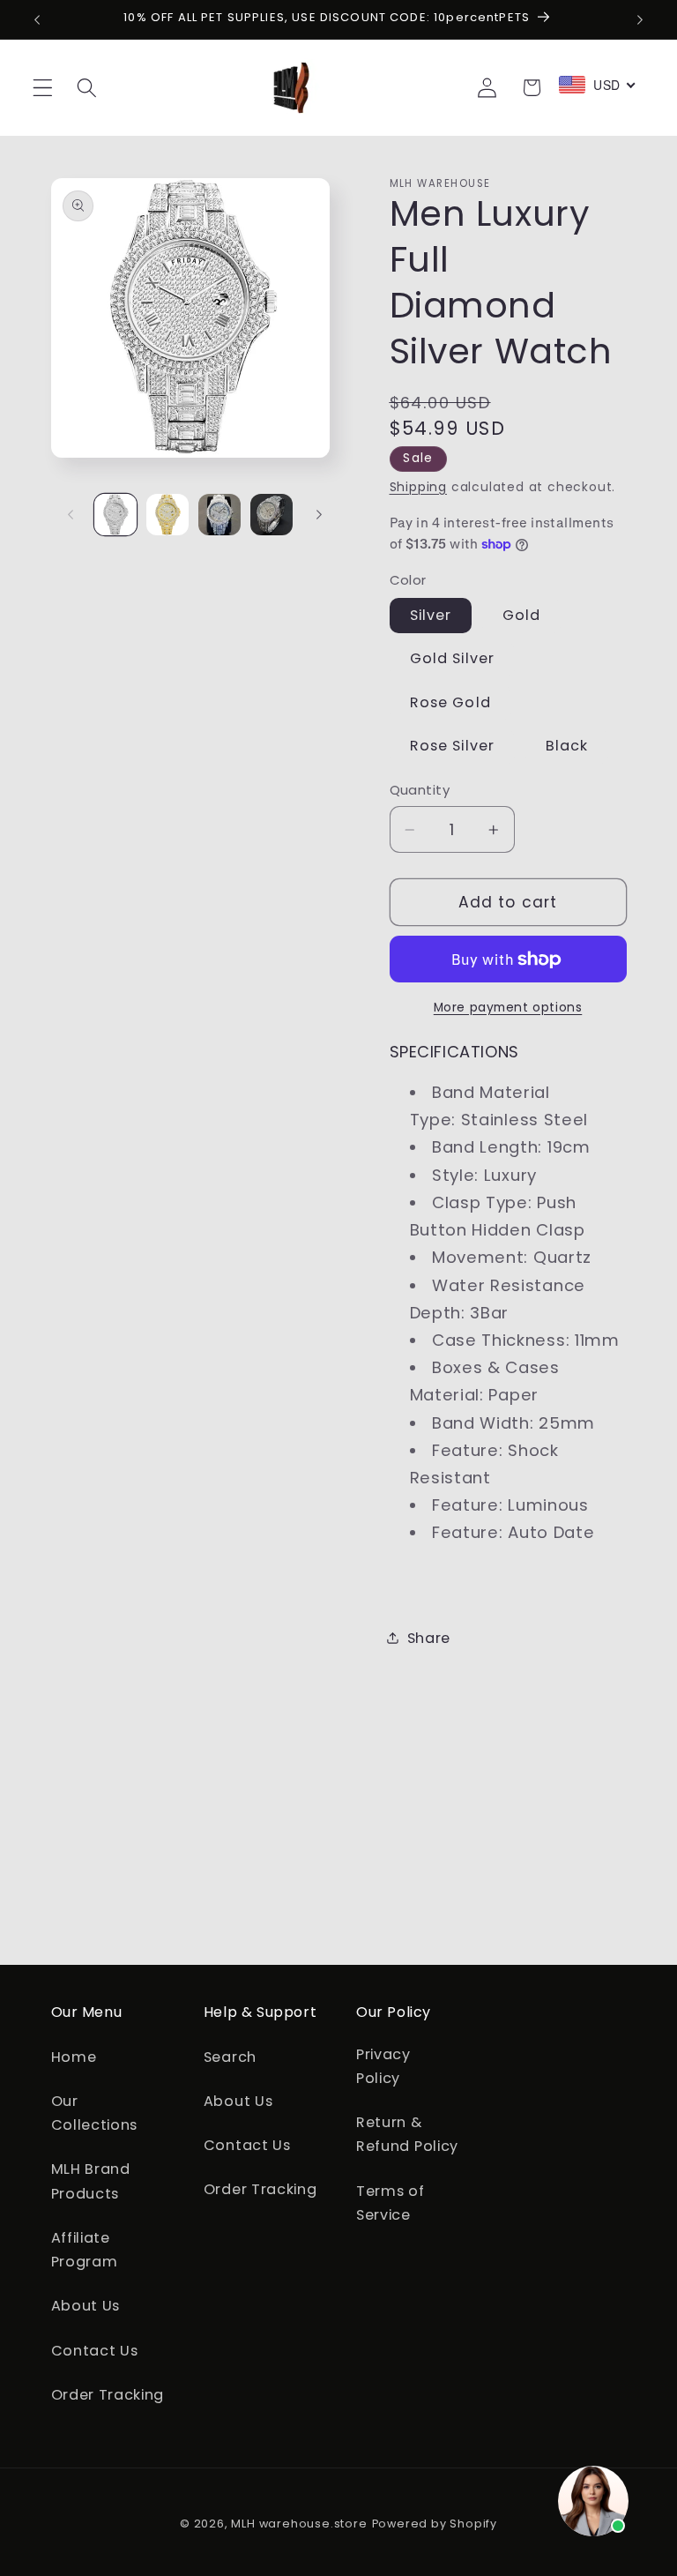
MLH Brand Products (91, 2181)
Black (567, 746)
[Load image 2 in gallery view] (167, 515)
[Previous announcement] (37, 19)
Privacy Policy (383, 2066)
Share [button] (429, 1638)
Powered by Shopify (435, 2524)
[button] (43, 88)
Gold (522, 615)
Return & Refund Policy (407, 2134)
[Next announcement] (640, 19)
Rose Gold (450, 702)
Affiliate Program (85, 2250)
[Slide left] (71, 514)
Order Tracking (108, 2395)
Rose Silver (453, 746)
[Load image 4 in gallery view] (272, 515)
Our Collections (95, 2113)
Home (74, 2057)
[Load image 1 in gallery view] (115, 515)
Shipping (418, 487)
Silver (431, 615)
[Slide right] (319, 514)
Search (230, 2057)
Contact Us (95, 2351)
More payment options (508, 1008)
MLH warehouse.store (299, 2524)
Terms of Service (391, 2203)
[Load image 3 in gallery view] (219, 515)
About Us (86, 2306)
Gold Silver (453, 658)
